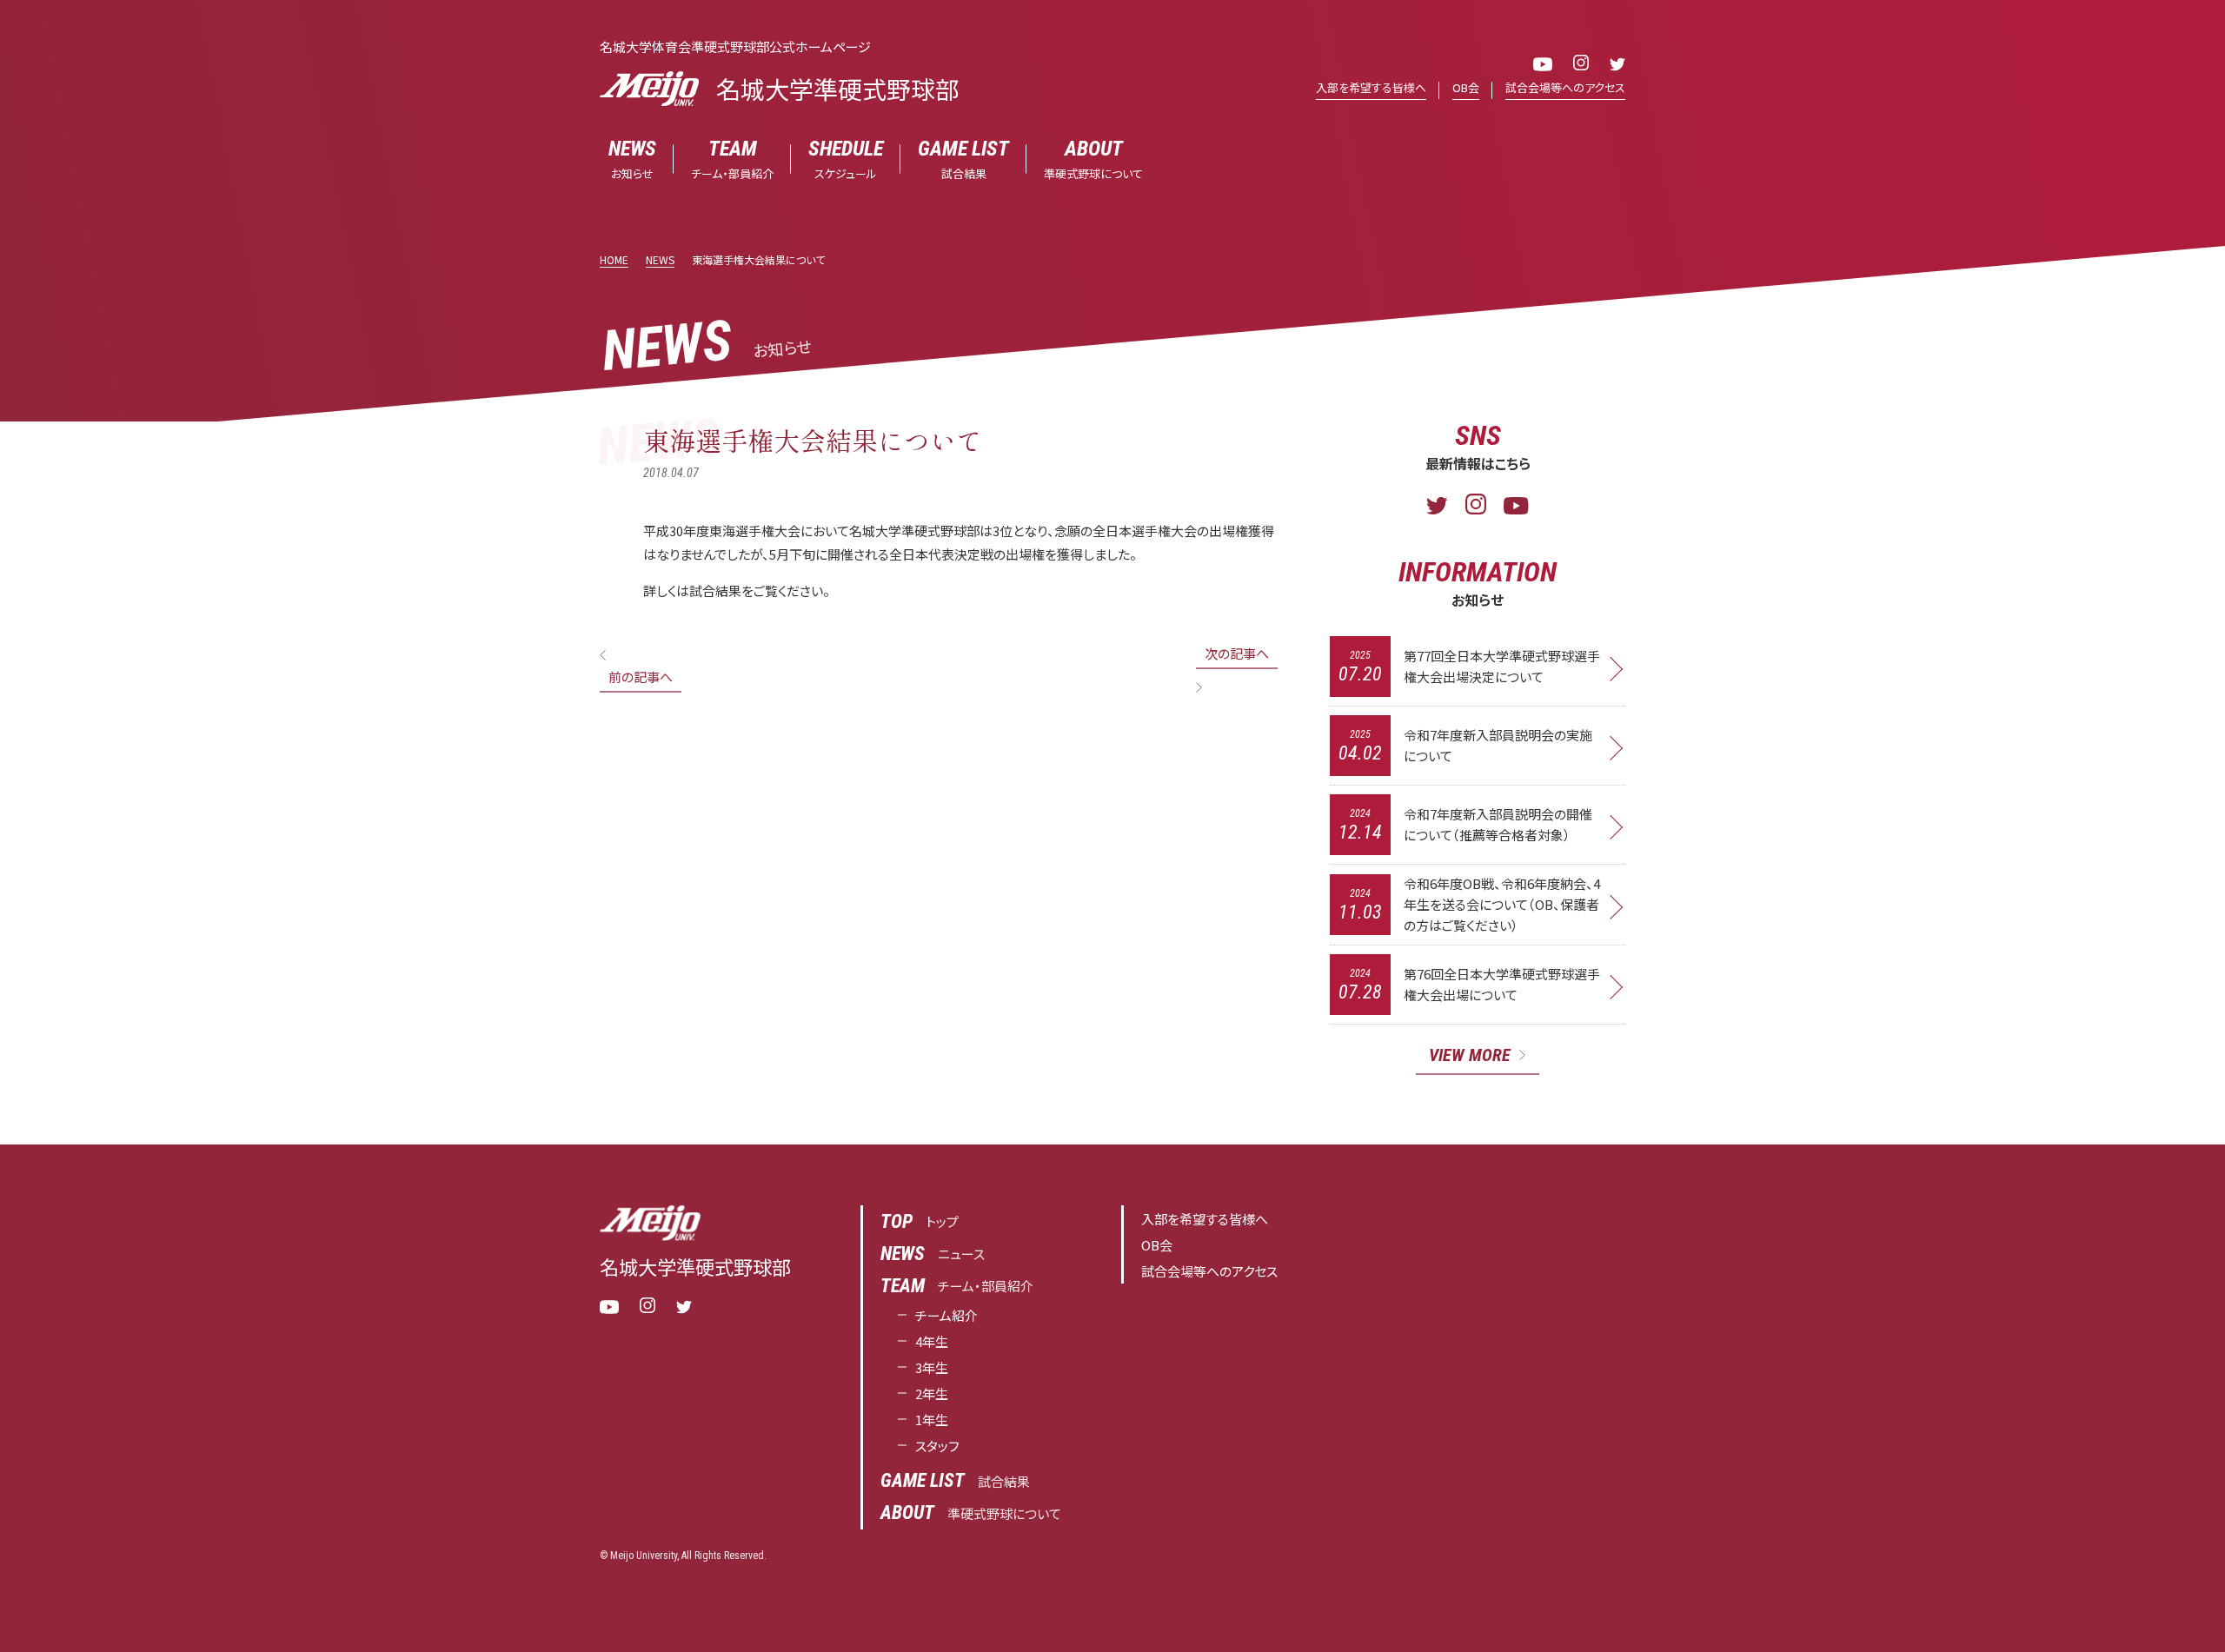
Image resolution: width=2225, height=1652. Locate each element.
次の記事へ (1237, 653)
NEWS (660, 259)
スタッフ (937, 1446)
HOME (614, 259)
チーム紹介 (946, 1315)
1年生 (932, 1420)
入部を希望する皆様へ (1371, 87)
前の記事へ (641, 677)
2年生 (932, 1393)
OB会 (1466, 87)
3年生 (932, 1367)
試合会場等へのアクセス (1565, 87)
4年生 (932, 1341)
